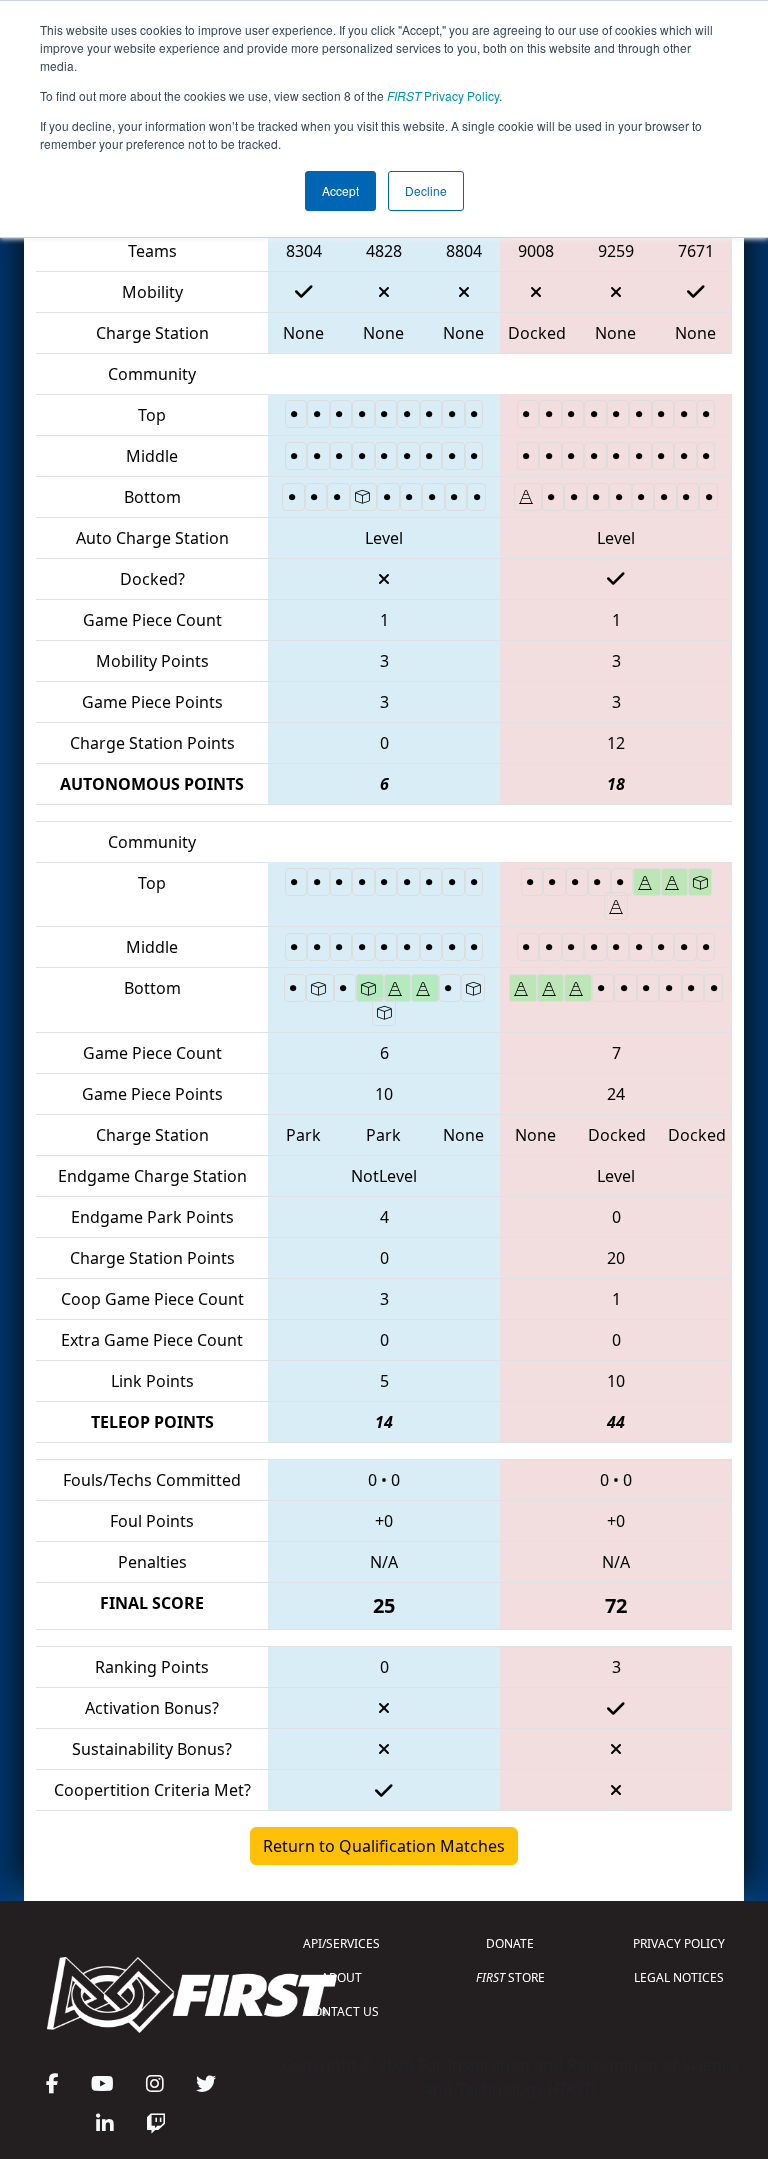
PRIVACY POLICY (679, 1943)
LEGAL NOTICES (679, 1977)
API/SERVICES (341, 1943)
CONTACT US (342, 2011)
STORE (510, 1977)
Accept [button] (340, 190)
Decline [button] (426, 190)
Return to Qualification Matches (384, 1846)
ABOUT (341, 1977)
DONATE (510, 1943)
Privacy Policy (443, 95)
